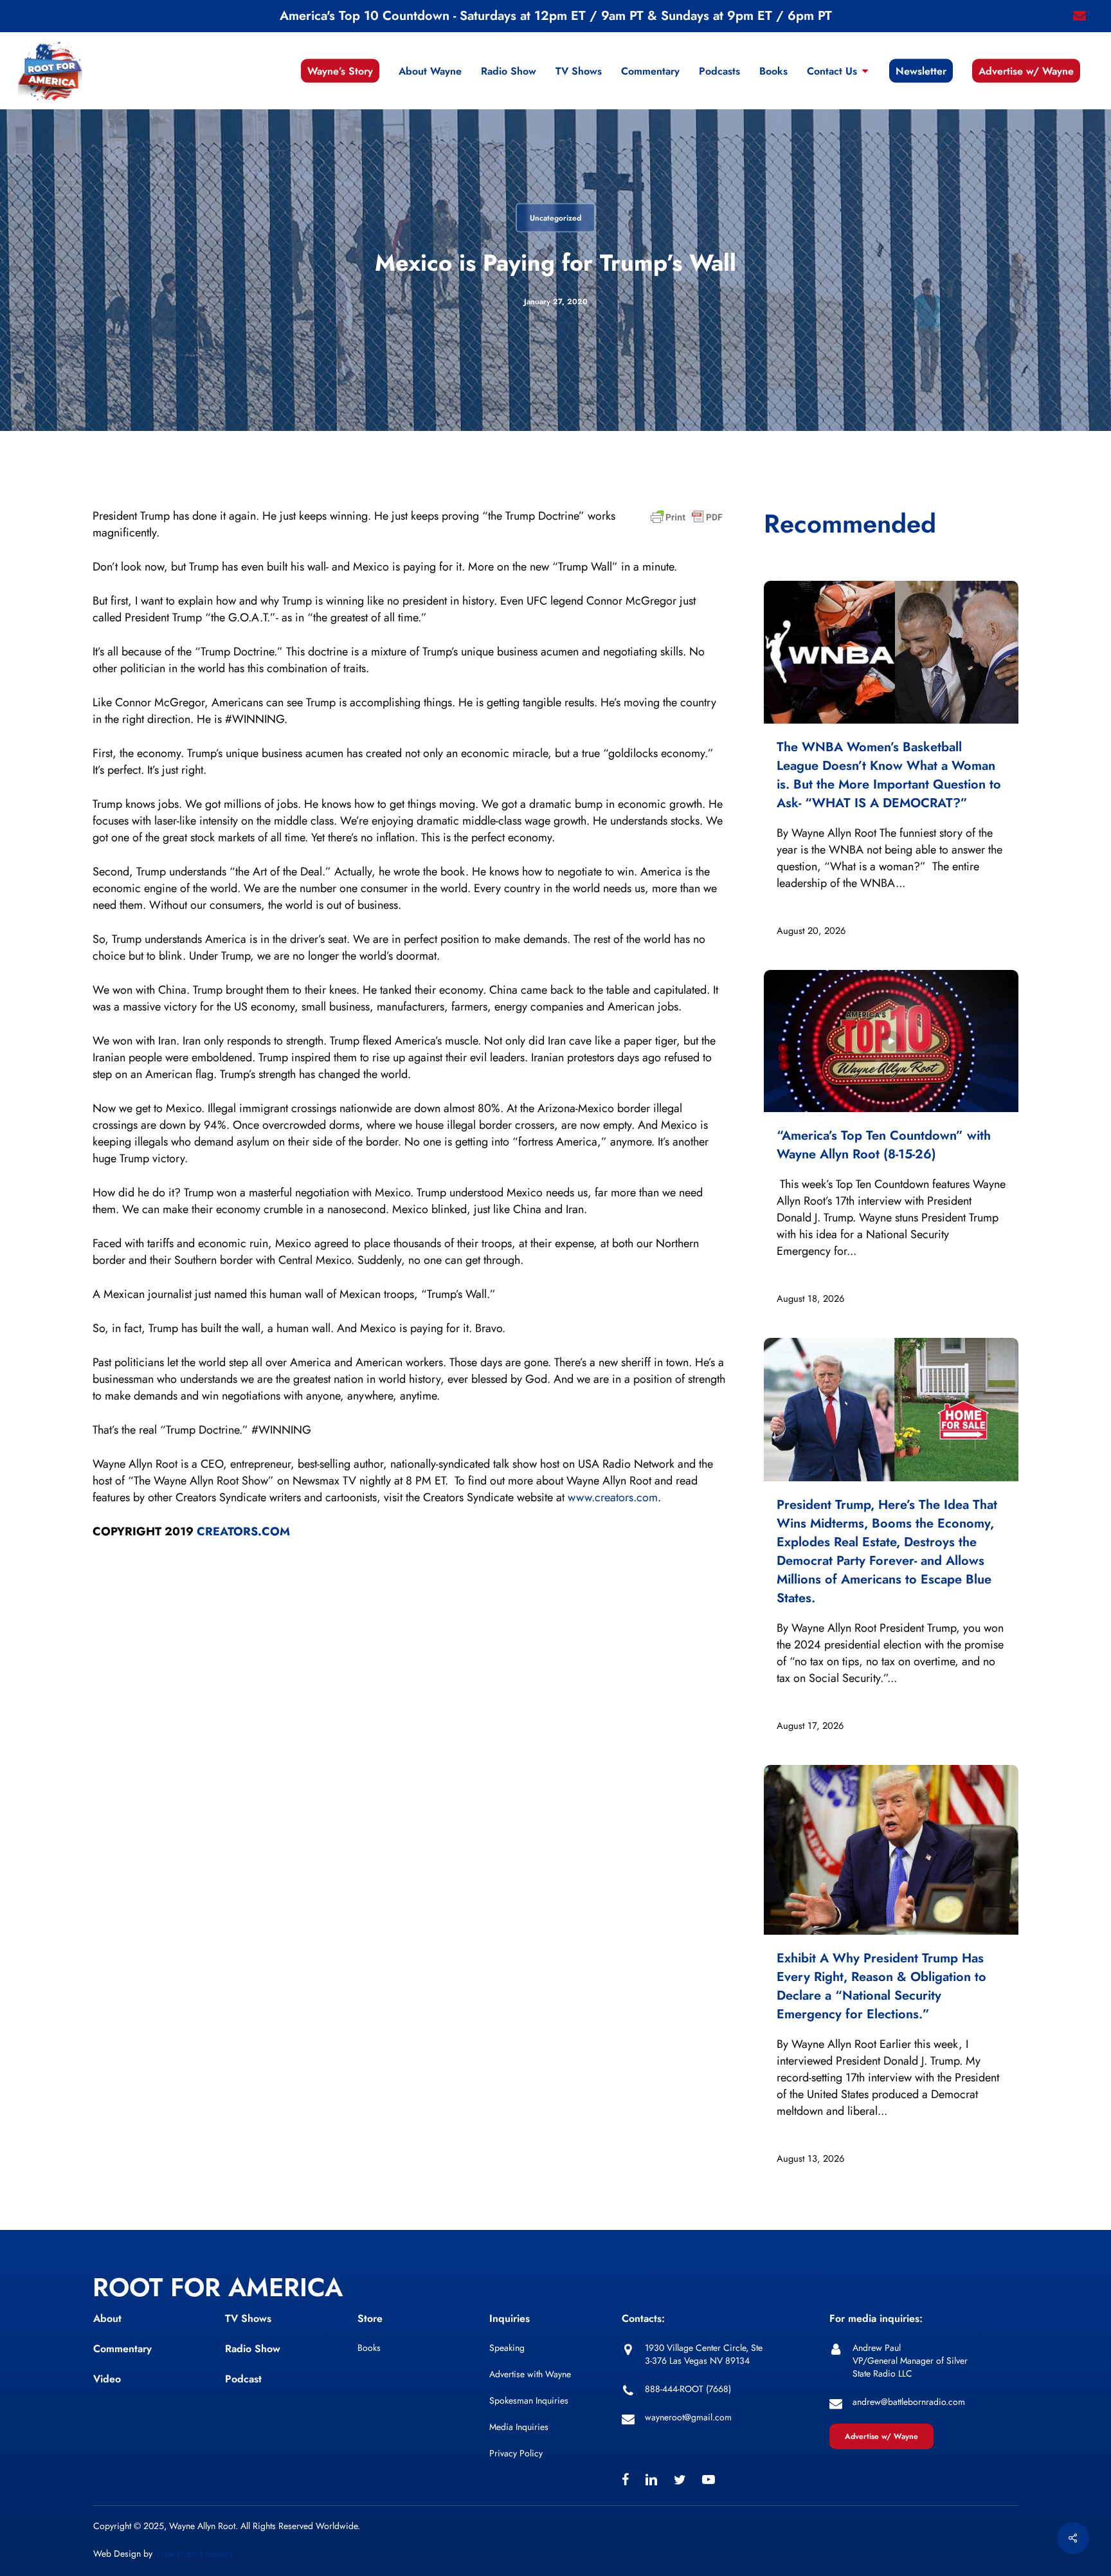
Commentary (122, 2349)
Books (369, 2348)
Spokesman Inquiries (529, 2400)
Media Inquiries (519, 2427)
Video (107, 2379)
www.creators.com (613, 1497)
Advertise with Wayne (530, 2374)
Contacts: (643, 2318)
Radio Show (253, 2349)
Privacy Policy (516, 2453)
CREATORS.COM (243, 1531)
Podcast (243, 2379)
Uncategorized (555, 218)
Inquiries (510, 2318)
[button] (881, 2436)
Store (370, 2318)
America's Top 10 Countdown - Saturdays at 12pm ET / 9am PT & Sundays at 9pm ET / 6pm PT (556, 16)
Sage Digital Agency (194, 2553)
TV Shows (248, 2318)
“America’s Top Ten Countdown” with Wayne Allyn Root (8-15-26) (884, 1145)
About (107, 2318)
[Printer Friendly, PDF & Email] (687, 521)
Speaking (507, 2348)
